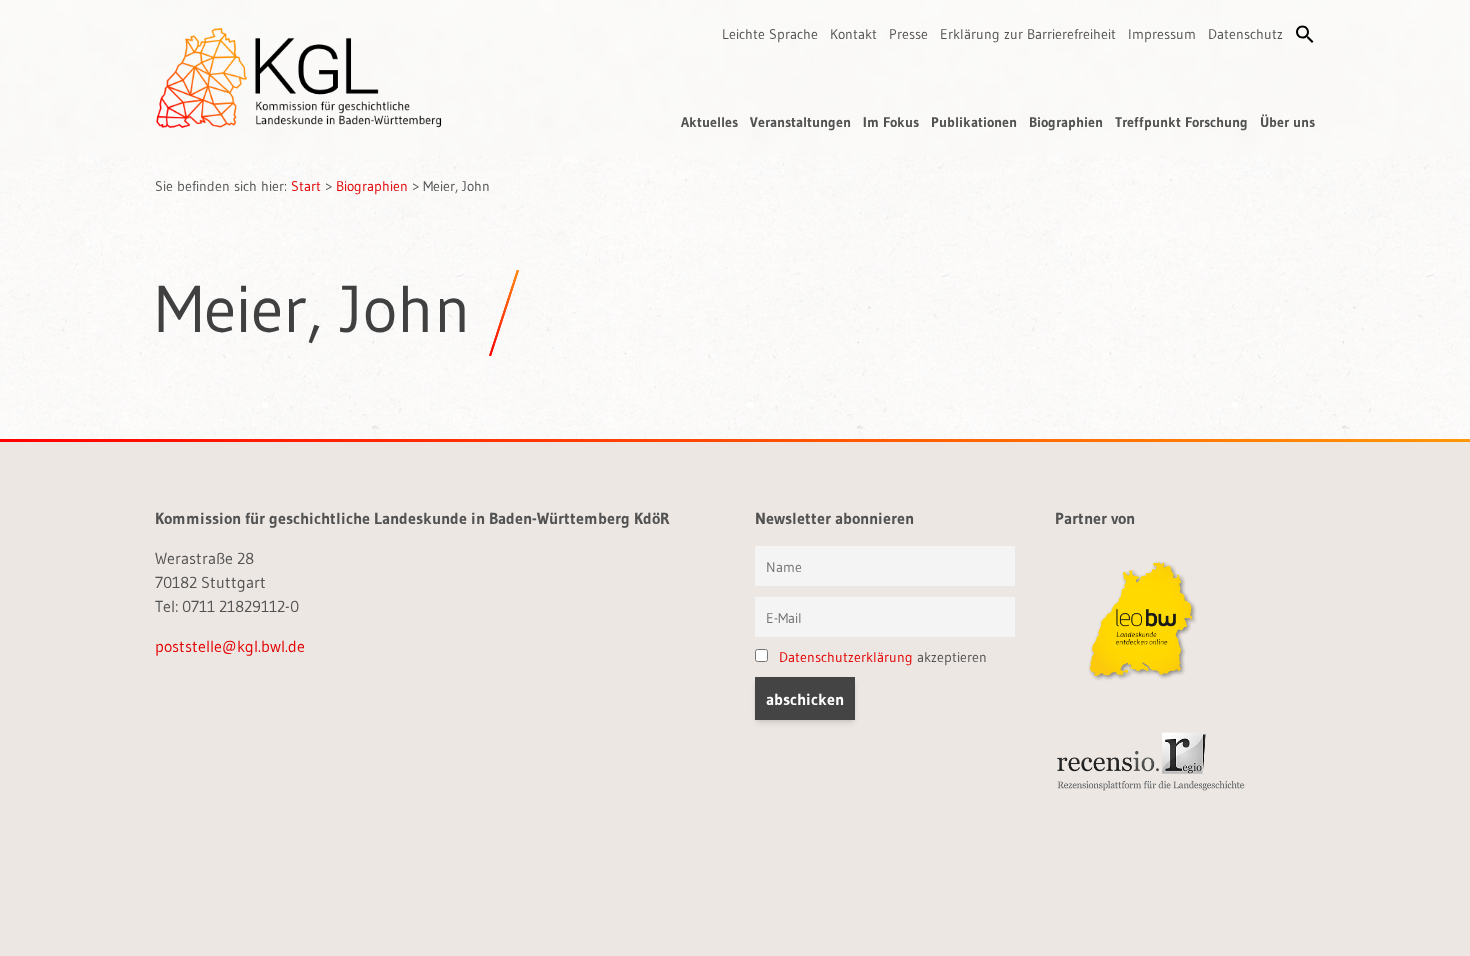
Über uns (1287, 122)
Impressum (1162, 34)
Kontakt (853, 34)
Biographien (1066, 122)
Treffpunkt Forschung (1181, 122)
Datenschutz (1245, 34)
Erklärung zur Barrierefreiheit (1028, 34)
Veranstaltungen (800, 122)
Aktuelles (709, 122)
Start (306, 186)
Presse (908, 34)
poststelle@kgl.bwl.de (230, 646)
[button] (1305, 34)
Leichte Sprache (770, 34)
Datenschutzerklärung (846, 657)
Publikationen (974, 122)
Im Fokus (891, 122)
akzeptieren (883, 657)
